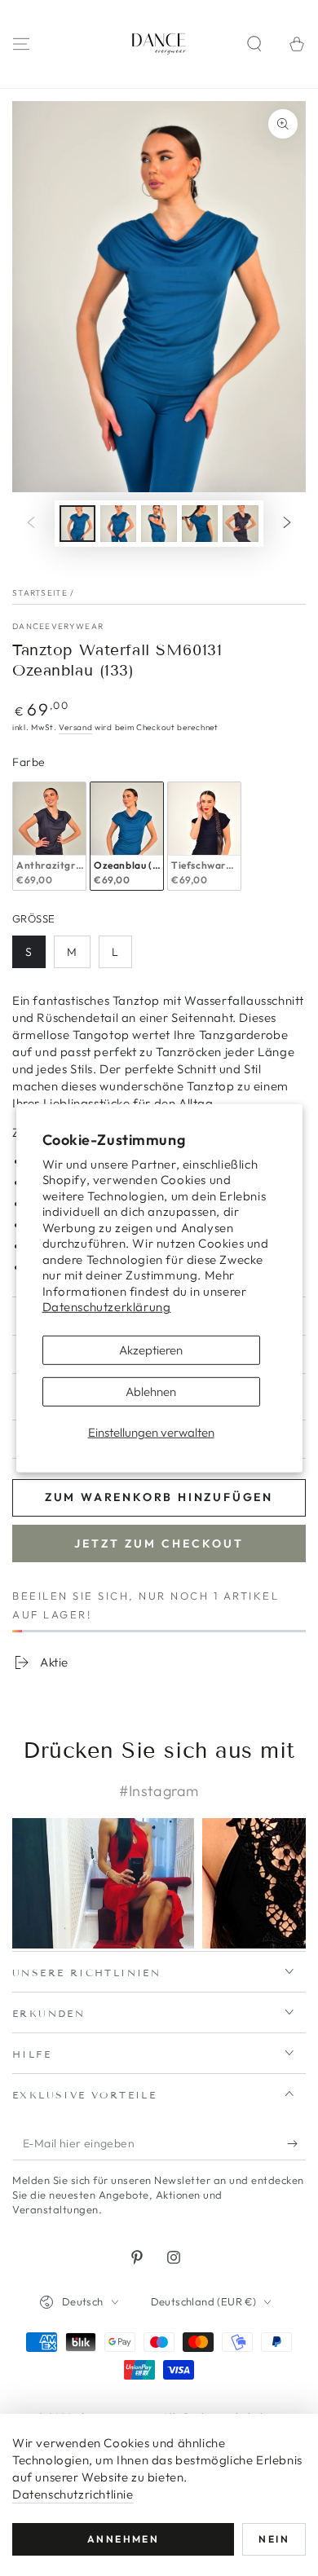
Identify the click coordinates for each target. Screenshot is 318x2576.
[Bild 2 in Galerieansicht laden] (118, 524)
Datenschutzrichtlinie (73, 2494)
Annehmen (123, 2539)
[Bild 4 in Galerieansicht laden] (200, 524)
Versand (75, 727)
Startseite (40, 593)
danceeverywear (58, 626)
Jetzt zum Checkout (159, 1543)
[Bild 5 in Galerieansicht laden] (241, 524)
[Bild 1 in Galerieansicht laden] (77, 524)
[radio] (49, 837)
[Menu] (21, 44)
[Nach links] (31, 524)
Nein (274, 2539)
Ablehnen (151, 1391)
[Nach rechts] (287, 524)
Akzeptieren (151, 1350)
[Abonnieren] (296, 2144)
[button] (254, 44)
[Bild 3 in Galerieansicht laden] (159, 524)
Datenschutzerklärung (107, 1307)
